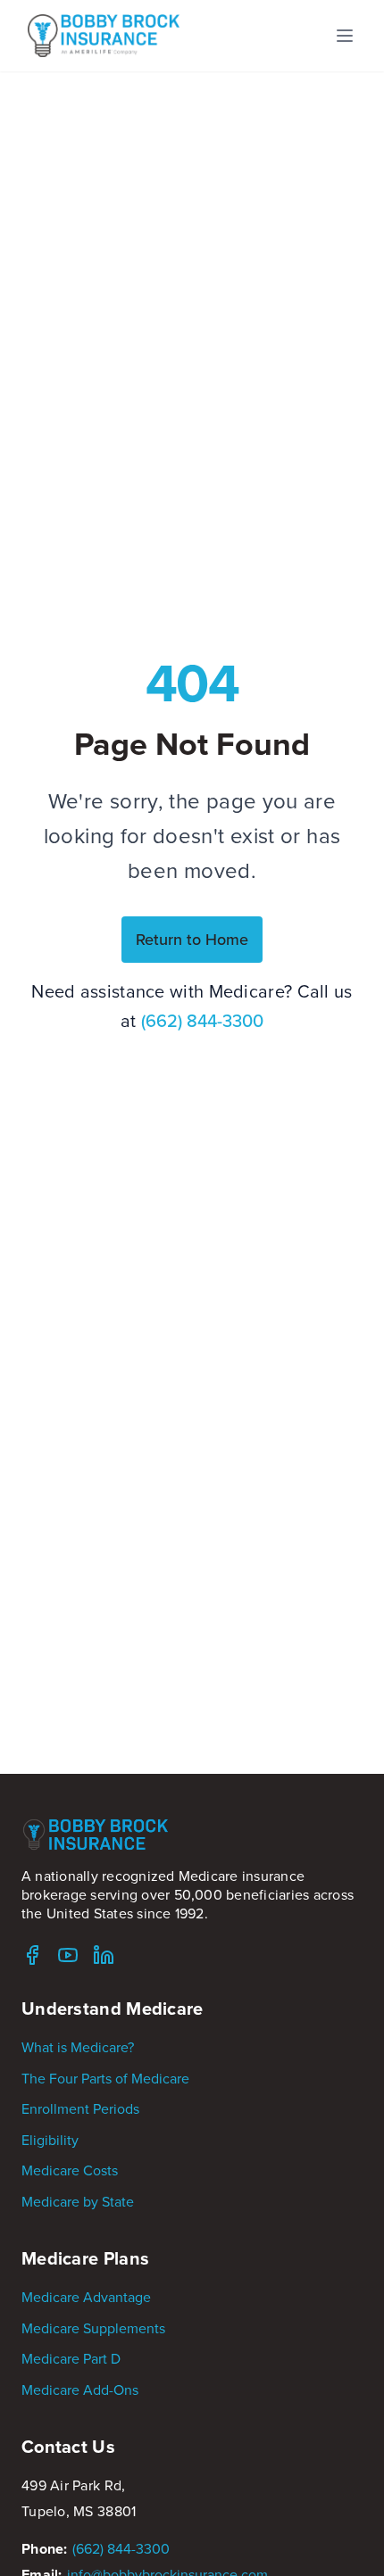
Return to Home (192, 939)
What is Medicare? (78, 2047)
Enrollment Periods (80, 2108)
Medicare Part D (71, 2358)
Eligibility (50, 2140)
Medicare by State (78, 2201)
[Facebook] (32, 1955)
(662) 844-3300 (202, 1020)
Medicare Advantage (86, 2297)
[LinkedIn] (104, 1955)
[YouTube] (68, 1955)
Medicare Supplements (93, 2328)
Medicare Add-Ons (80, 2390)
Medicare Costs (70, 2170)
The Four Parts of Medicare (105, 2078)
